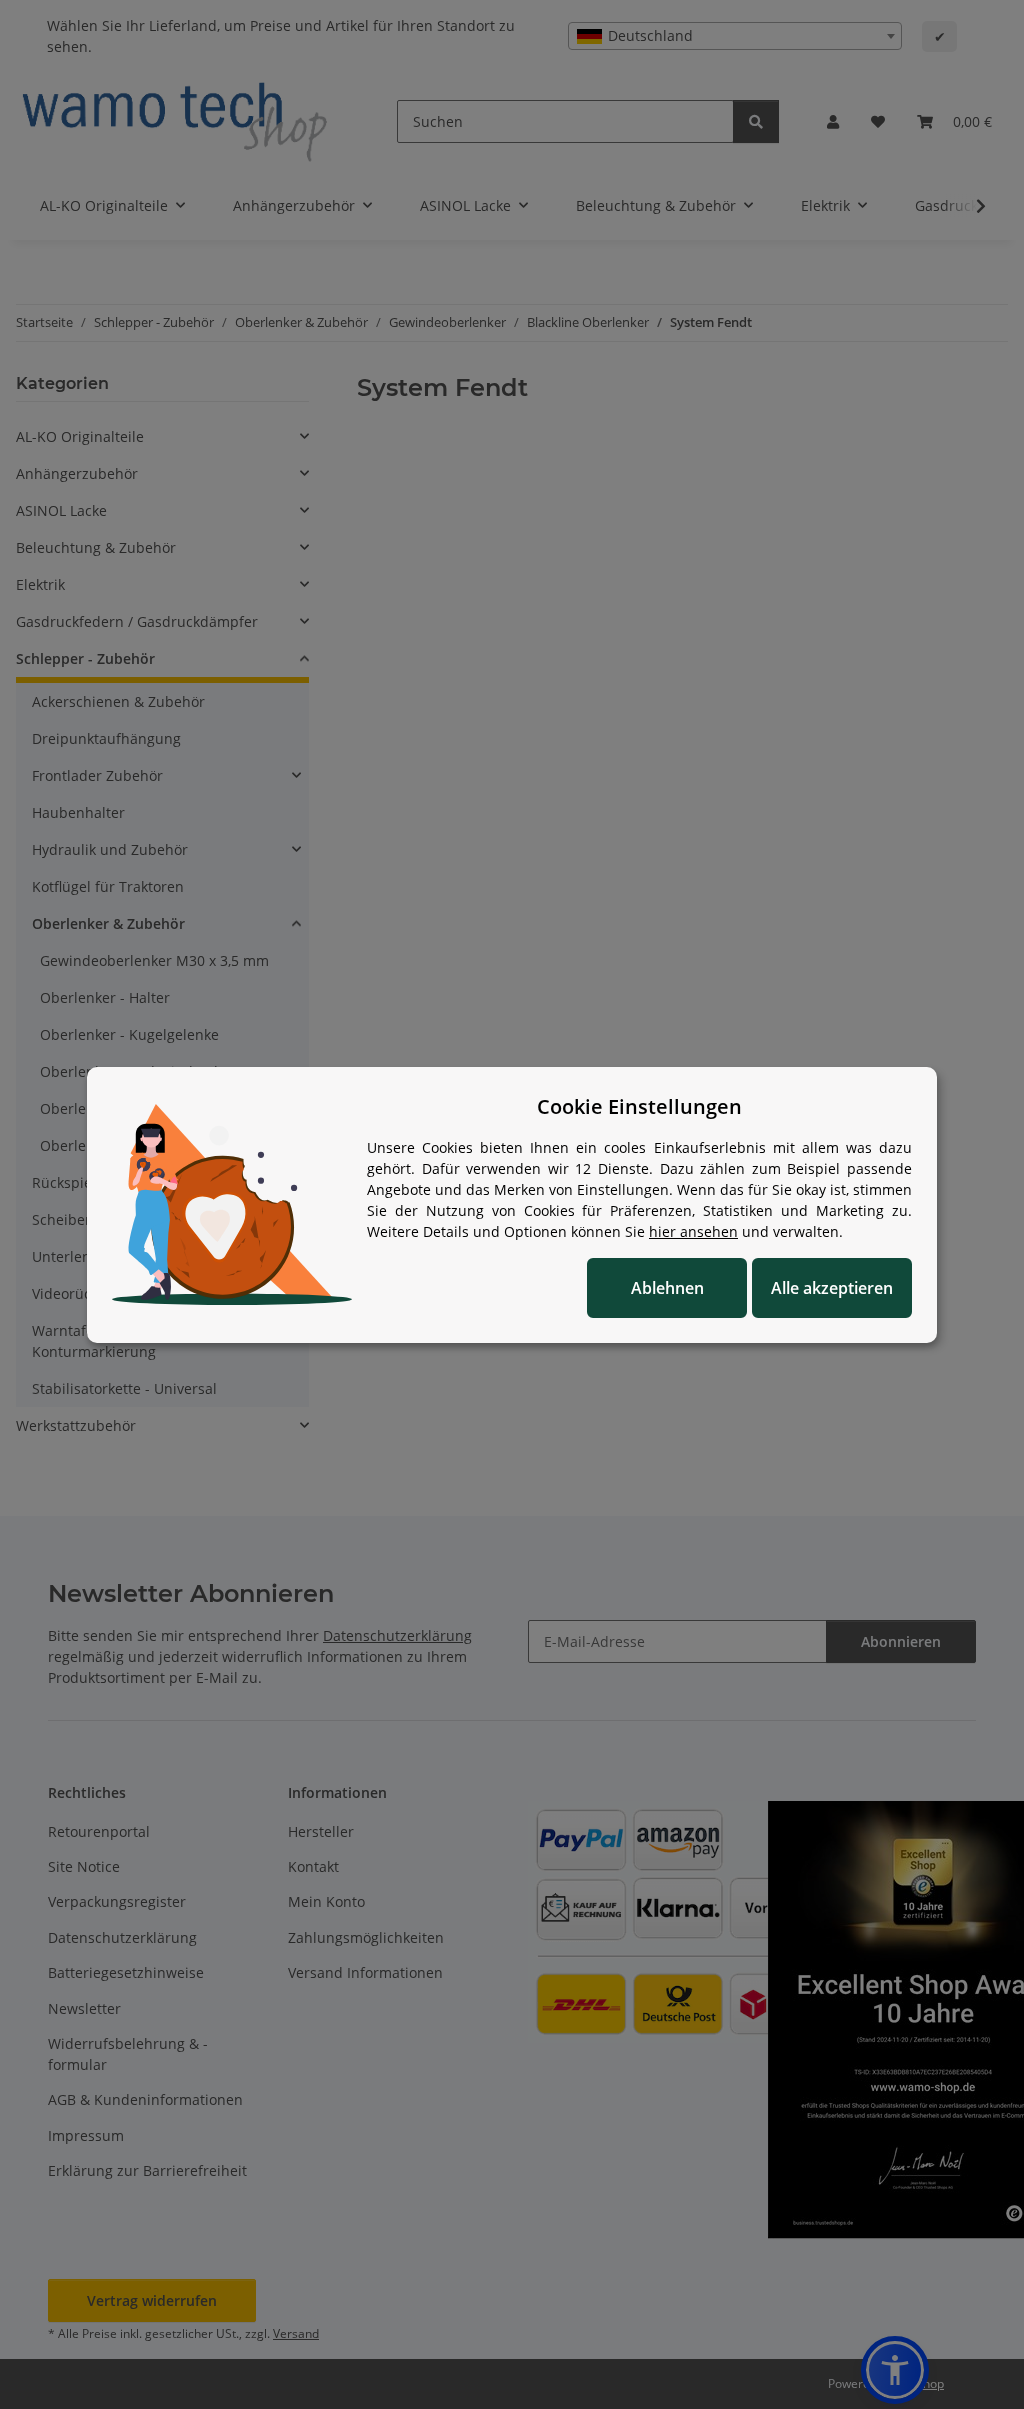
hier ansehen (693, 1231)
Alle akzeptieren (832, 1288)
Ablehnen (667, 1288)
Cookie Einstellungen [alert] (639, 1106)
